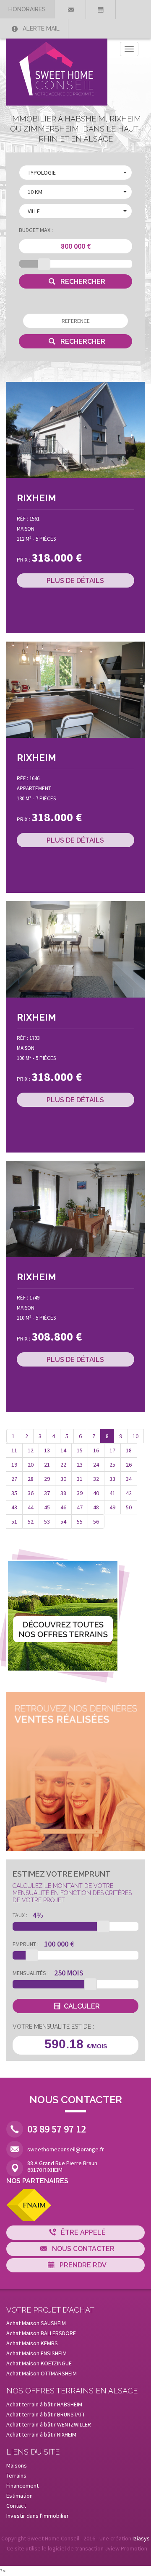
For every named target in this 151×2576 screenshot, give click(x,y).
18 (129, 1450)
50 (129, 1507)
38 (63, 1493)
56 (96, 1521)
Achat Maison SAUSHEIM (36, 2323)
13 (47, 1450)
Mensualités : (31, 1973)
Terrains (16, 2475)
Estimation (20, 2496)
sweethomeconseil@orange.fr (66, 2149)
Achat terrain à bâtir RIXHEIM (41, 2434)
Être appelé (82, 2232)
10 (135, 1436)
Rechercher (82, 282)
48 (96, 1507)
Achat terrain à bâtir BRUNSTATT (46, 2414)
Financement (22, 2486)
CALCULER (82, 2006)
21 (47, 1465)
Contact (16, 2506)
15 (80, 1450)
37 (47, 1493)
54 (63, 1521)
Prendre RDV (82, 2265)
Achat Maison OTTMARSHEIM (42, 2373)
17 (112, 1450)
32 (96, 1479)
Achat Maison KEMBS (32, 2343)
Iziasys (141, 2538)
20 (31, 1465)
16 (96, 1450)
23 (80, 1465)
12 (31, 1450)
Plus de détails (75, 581)
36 (31, 1493)
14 (63, 1450)
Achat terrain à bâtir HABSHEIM (44, 2404)
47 (80, 1507)
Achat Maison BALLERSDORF (41, 2333)
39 (80, 1493)
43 (14, 1507)
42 (129, 1493)
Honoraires (27, 9)
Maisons (17, 2465)
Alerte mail (40, 28)
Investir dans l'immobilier (38, 2516)
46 (63, 1507)
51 (14, 1521)
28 (31, 1479)
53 (47, 1521)
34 (129, 1479)
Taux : (20, 1915)
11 (14, 1450)
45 (47, 1507)
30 (63, 1479)
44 (31, 1507)
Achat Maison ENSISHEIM (36, 2353)
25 (112, 1465)
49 (112, 1507)
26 (129, 1465)
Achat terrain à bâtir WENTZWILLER (49, 2424)
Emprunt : (26, 1944)
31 (80, 1479)
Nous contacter (82, 2249)
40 (96, 1493)
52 (31, 1521)
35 (14, 1493)
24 (96, 1465)
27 (14, 1479)
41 (112, 1493)
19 (14, 1465)
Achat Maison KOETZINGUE (39, 2363)
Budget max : (36, 230)
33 (112, 1479)
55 (80, 1521)
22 (63, 1465)
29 (47, 1479)
